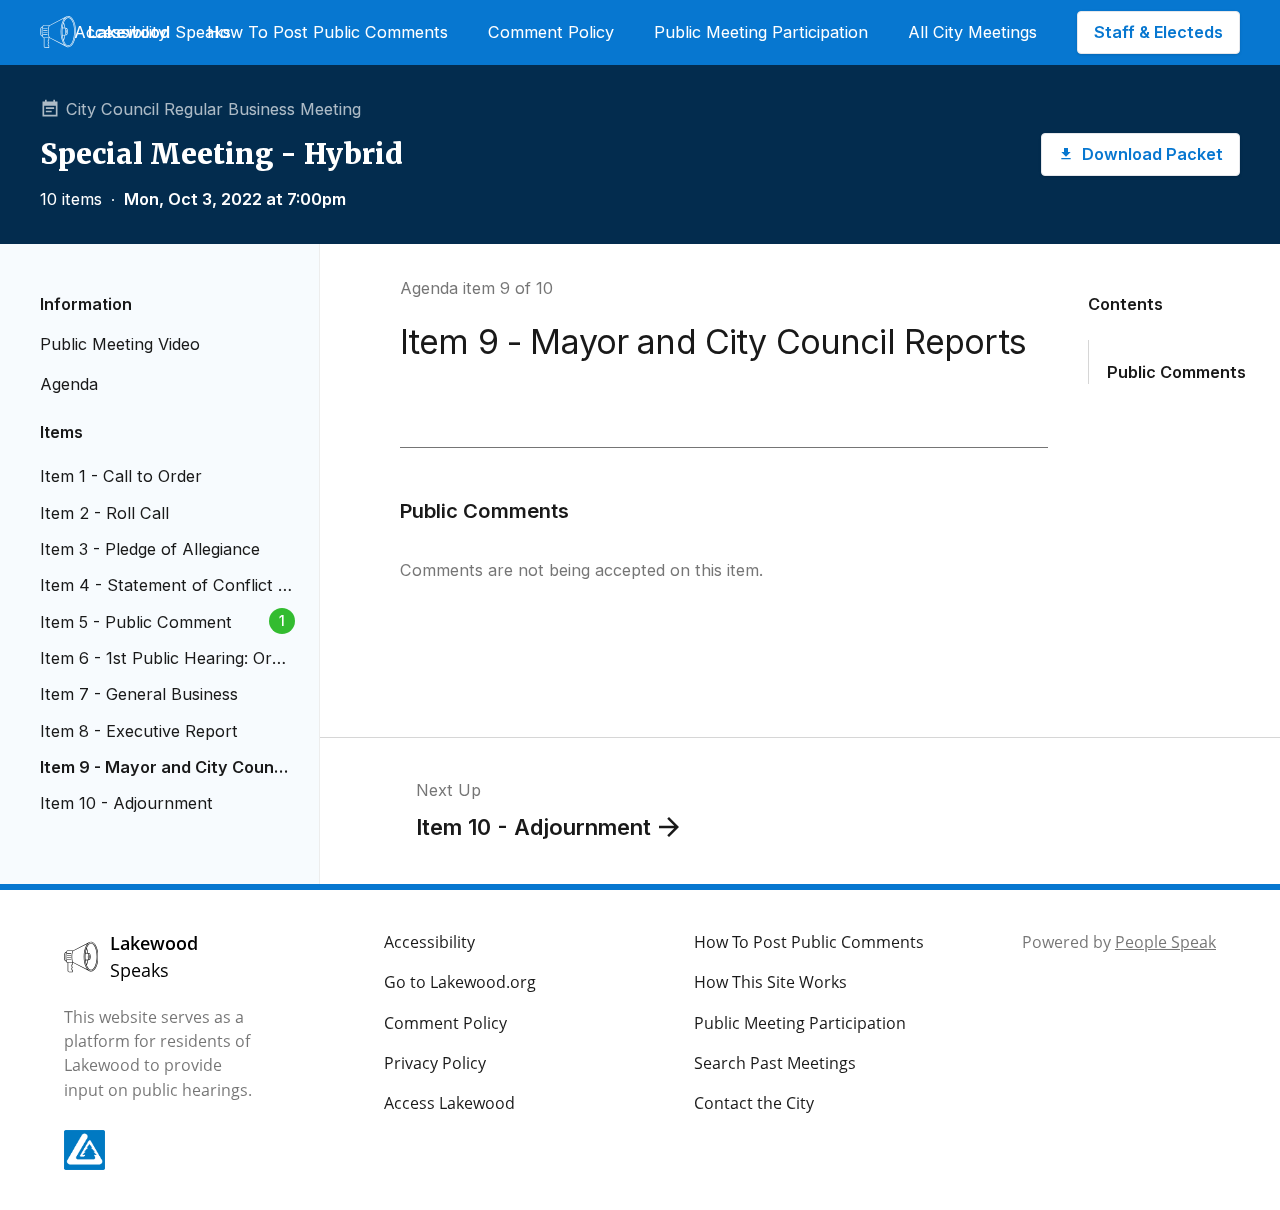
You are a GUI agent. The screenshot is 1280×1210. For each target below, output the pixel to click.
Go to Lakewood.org (460, 982)
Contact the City (754, 1103)
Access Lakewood (449, 1103)
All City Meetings (972, 32)
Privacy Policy (435, 1063)
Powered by (1119, 942)
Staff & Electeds (1158, 32)
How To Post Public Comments (327, 32)
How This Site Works (770, 982)
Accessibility (120, 32)
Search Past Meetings (775, 1063)
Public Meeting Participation (761, 32)
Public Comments (1176, 372)
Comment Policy (551, 32)
